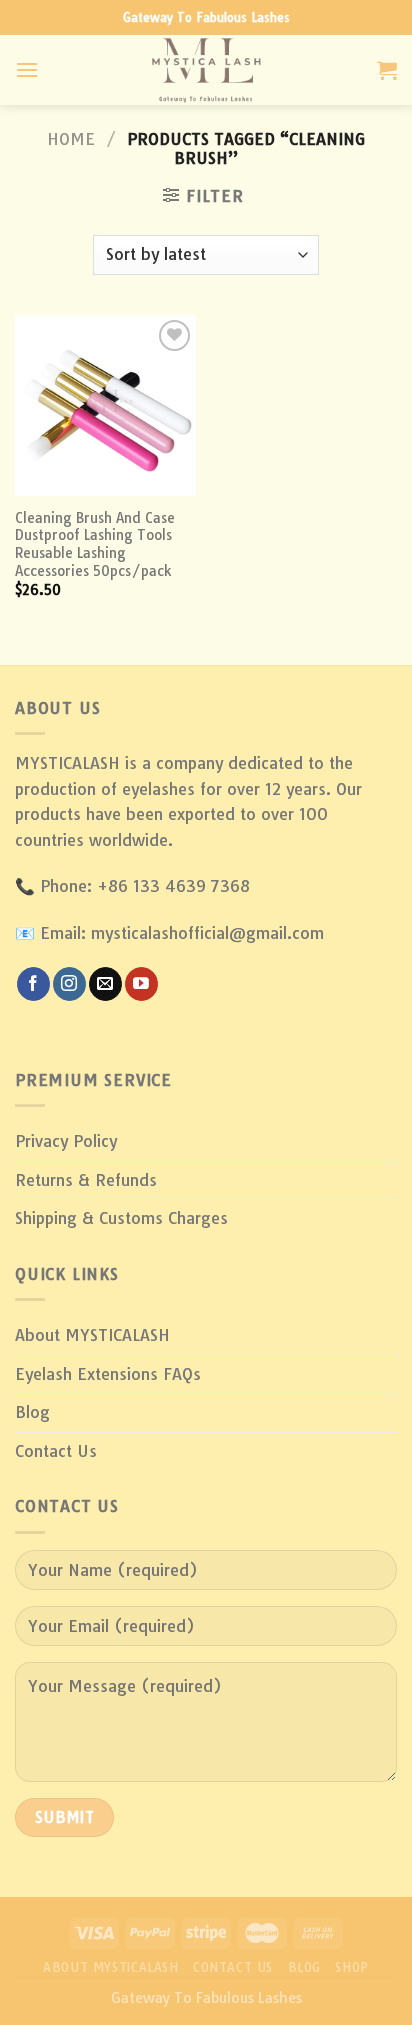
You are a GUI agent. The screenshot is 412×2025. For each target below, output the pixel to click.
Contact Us (56, 1451)
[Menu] (27, 69)
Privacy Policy (66, 1141)
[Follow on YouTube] (141, 984)
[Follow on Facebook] (33, 984)
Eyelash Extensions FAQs (108, 1374)
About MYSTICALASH (92, 1335)
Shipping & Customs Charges (121, 1218)
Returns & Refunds (86, 1180)
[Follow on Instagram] (69, 984)
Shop (351, 1967)
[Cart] (387, 70)
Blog (32, 1412)
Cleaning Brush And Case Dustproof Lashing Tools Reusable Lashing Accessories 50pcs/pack (95, 544)
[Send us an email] (105, 984)
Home (71, 139)
